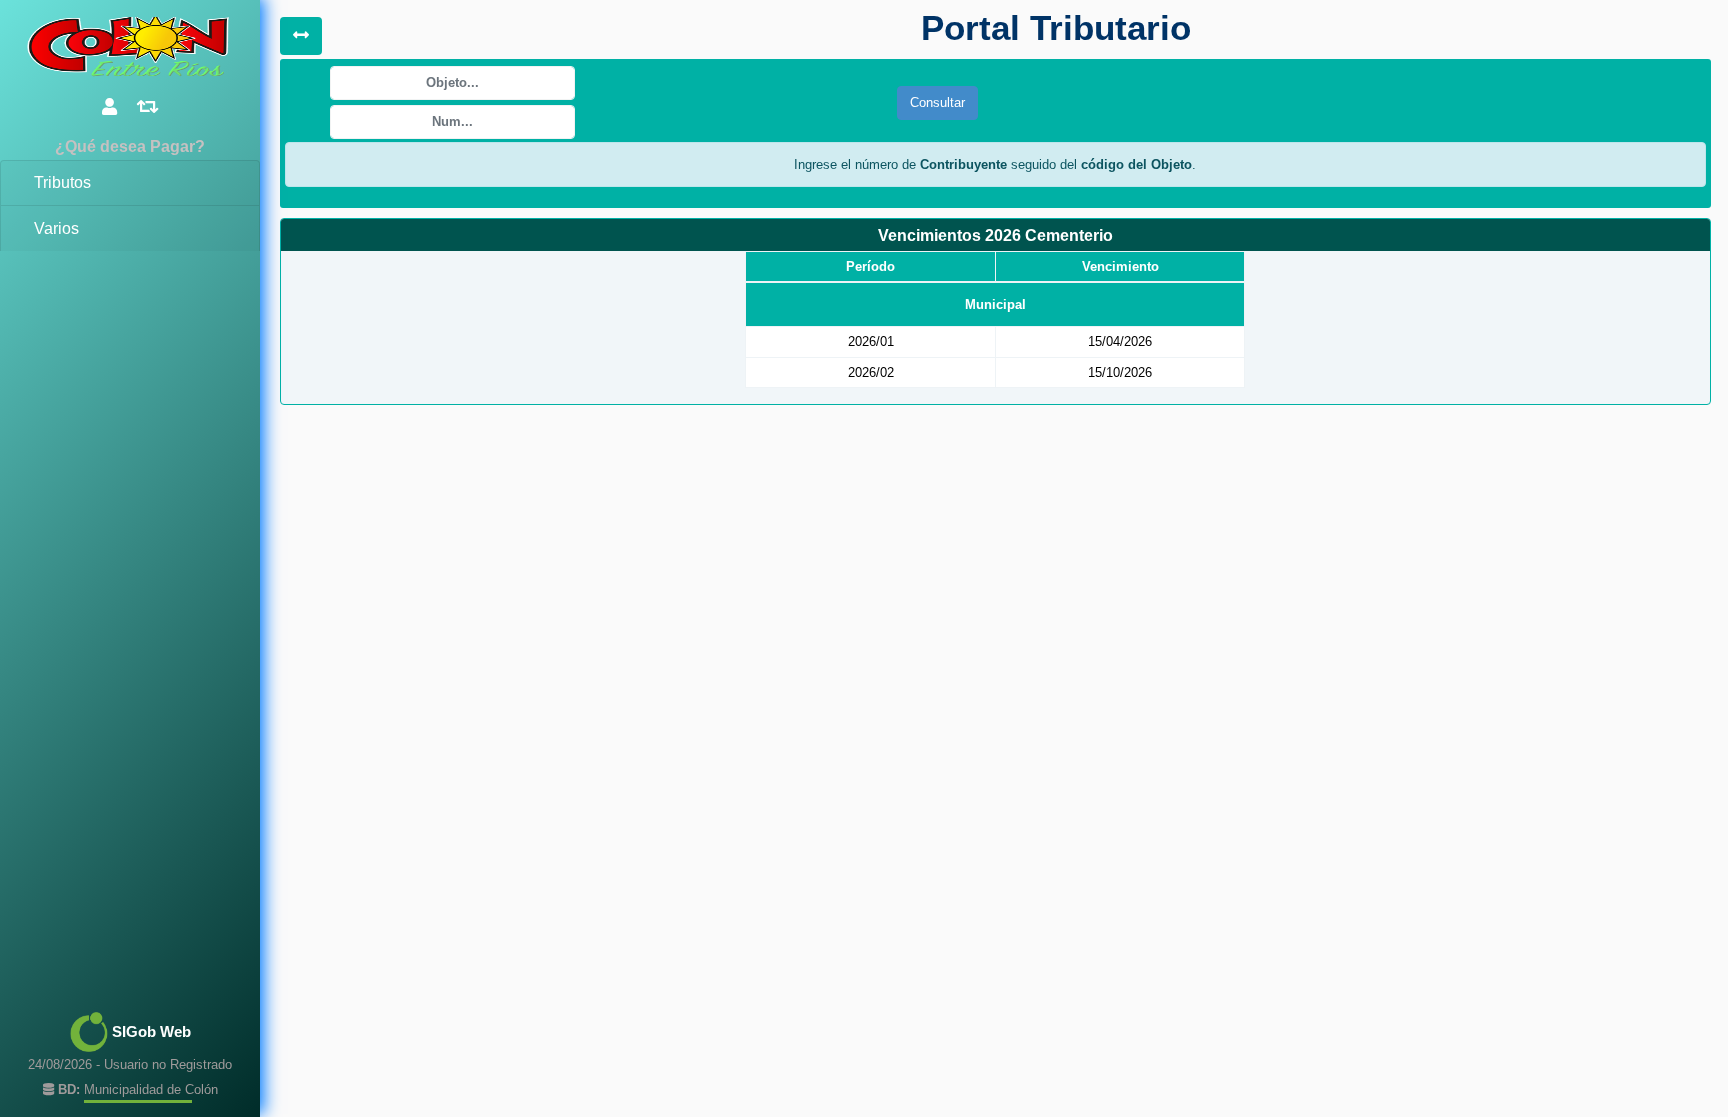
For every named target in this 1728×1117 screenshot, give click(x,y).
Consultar (937, 102)
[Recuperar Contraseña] (148, 107)
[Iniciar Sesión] (109, 107)
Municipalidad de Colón (138, 1089)
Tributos (62, 182)
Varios (56, 228)
